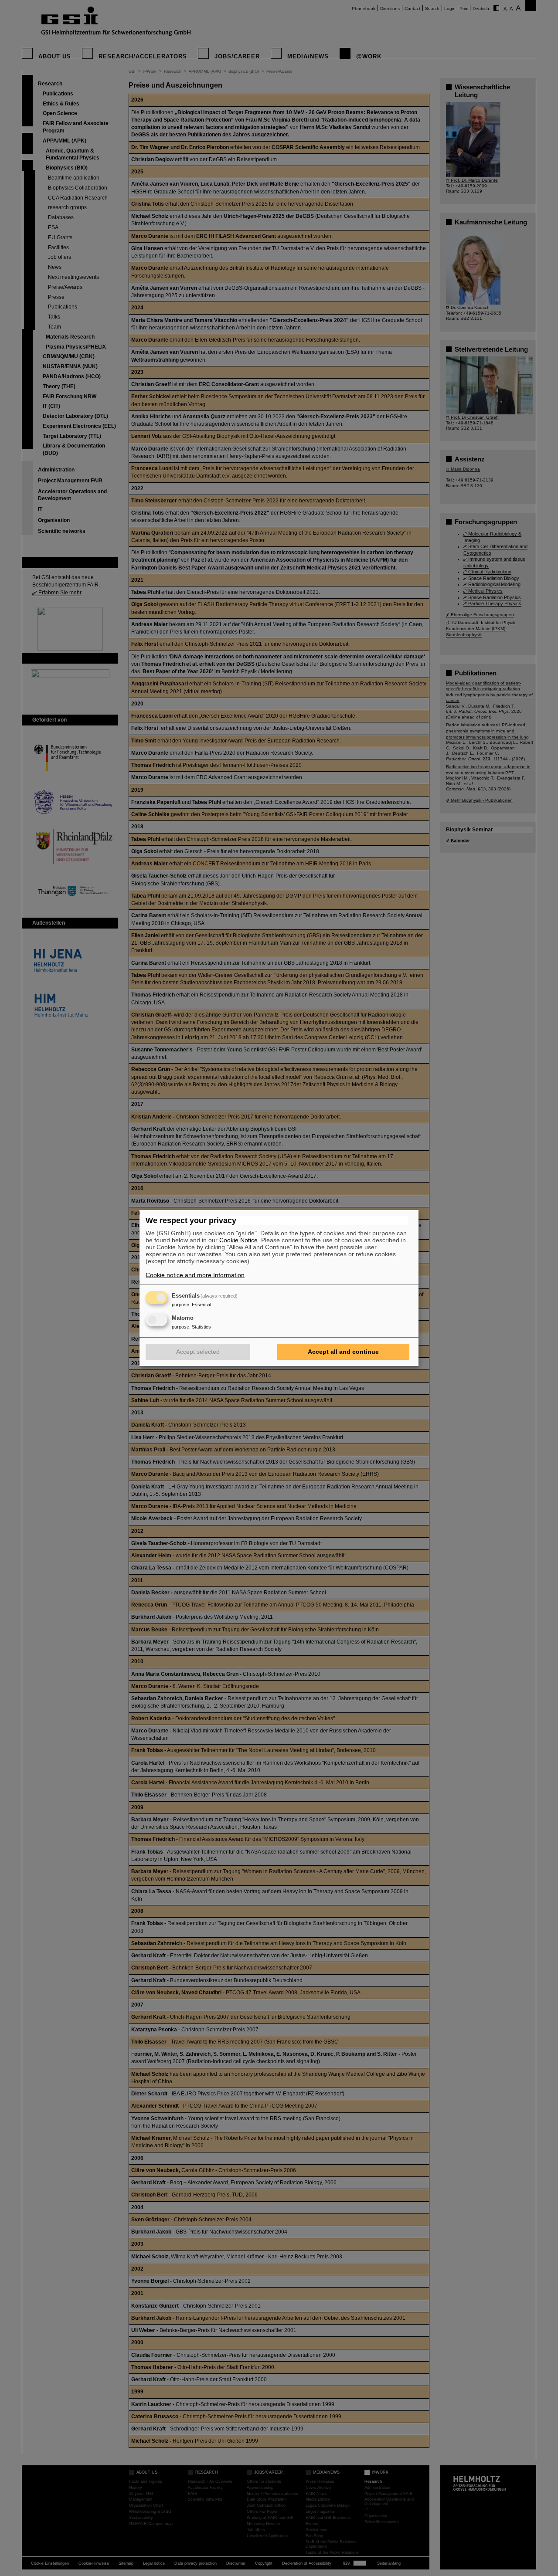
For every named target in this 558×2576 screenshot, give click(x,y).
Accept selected (198, 1352)
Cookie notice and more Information (195, 1275)
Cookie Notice (238, 1240)
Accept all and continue (343, 1352)
